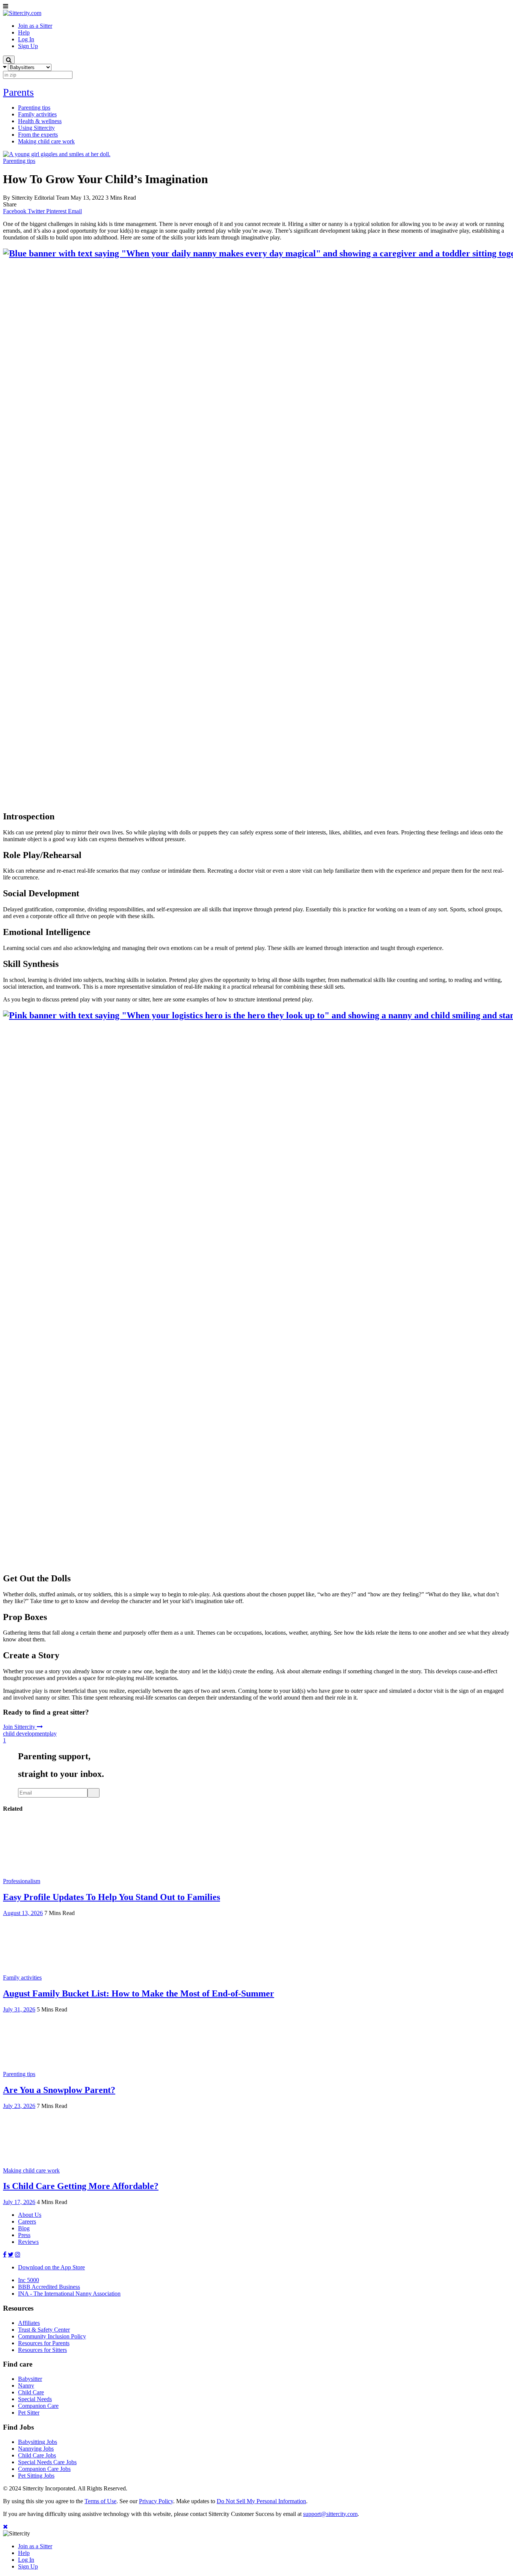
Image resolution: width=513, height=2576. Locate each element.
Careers (27, 2221)
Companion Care (38, 2406)
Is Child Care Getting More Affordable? (81, 2186)
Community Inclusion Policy (52, 2336)
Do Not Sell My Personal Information (261, 2501)
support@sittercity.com (330, 2514)
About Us (30, 2215)
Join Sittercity (20, 1727)
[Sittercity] (22, 13)
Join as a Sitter (35, 2546)
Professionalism (22, 1881)
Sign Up (28, 2566)
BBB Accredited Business (49, 2287)
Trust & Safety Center (44, 2330)
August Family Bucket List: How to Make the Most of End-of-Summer (139, 1993)
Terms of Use (100, 2501)
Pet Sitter (29, 2413)
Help (24, 2553)
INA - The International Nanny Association (69, 2294)
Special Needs (35, 2399)
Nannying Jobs (36, 2449)
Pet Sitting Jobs (36, 2476)
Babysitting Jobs (38, 2442)
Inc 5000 (29, 2280)
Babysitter (30, 2379)
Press (24, 2235)
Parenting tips (19, 161)
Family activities (22, 1978)
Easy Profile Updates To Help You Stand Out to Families (112, 1897)
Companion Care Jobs (44, 2469)
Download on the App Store (51, 2267)
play (52, 1734)
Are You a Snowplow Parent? (59, 2090)
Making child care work (31, 2170)
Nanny (26, 2386)
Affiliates (29, 2323)
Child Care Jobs (37, 2455)
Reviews (28, 2242)
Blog (24, 2228)
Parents (18, 92)
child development (25, 1734)
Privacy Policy (156, 2501)
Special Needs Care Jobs (47, 2462)
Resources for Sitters (42, 2350)
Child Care (31, 2392)
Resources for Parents (44, 2343)
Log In (26, 2560)
